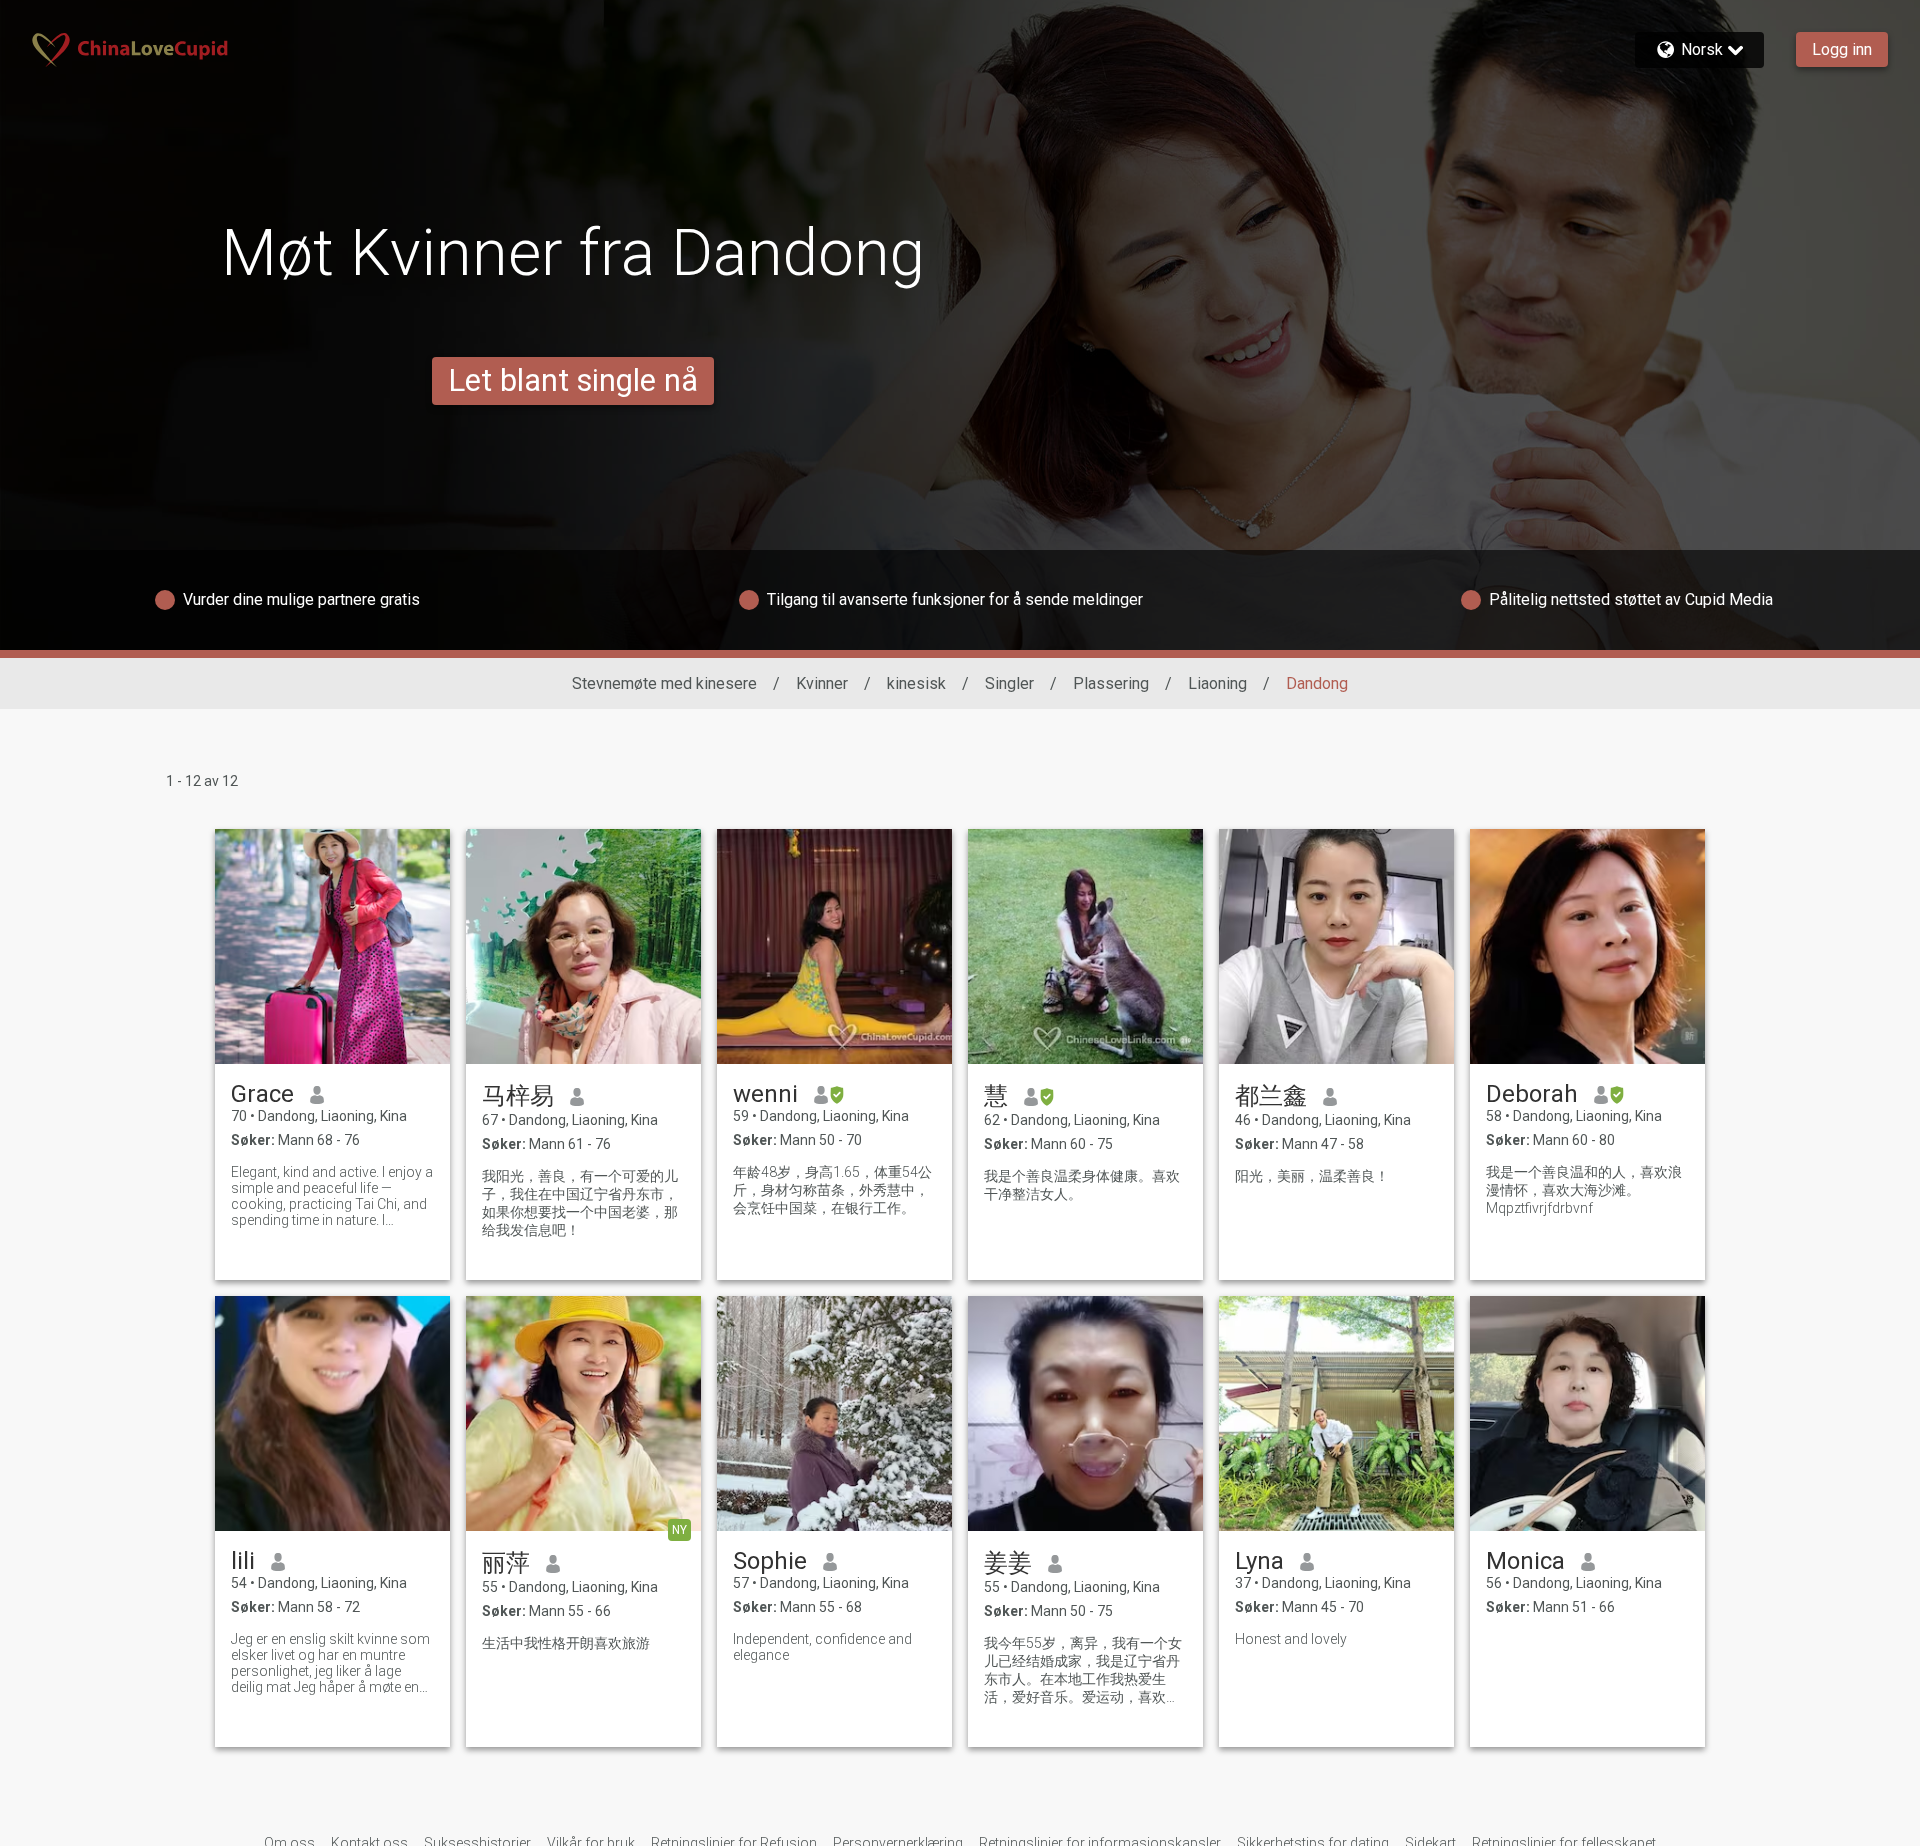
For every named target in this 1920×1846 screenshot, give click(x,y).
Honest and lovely (1291, 1639)
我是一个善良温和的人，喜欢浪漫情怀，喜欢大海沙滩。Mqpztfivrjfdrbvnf (1584, 1190)
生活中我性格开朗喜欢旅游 (566, 1643)
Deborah (1532, 1094)
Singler (1009, 683)
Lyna (1259, 1561)
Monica (1525, 1561)
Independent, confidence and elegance (822, 1647)
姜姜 (1008, 1563)
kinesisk (916, 683)
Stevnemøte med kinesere (664, 683)
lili (243, 1561)
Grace (262, 1094)
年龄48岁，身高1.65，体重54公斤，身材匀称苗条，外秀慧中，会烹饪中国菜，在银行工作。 (832, 1190)
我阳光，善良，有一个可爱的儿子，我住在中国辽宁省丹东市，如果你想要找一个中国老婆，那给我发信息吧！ (580, 1203)
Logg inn (1842, 49)
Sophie (770, 1561)
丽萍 (506, 1563)
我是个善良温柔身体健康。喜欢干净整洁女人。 (1082, 1185)
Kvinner (822, 683)
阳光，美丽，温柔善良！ (1312, 1176)
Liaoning (1217, 683)
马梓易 (518, 1096)
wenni (765, 1094)
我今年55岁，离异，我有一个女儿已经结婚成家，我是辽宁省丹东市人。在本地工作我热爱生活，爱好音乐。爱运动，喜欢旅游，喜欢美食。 (1083, 1671)
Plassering (1111, 683)
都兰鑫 (1271, 1096)
